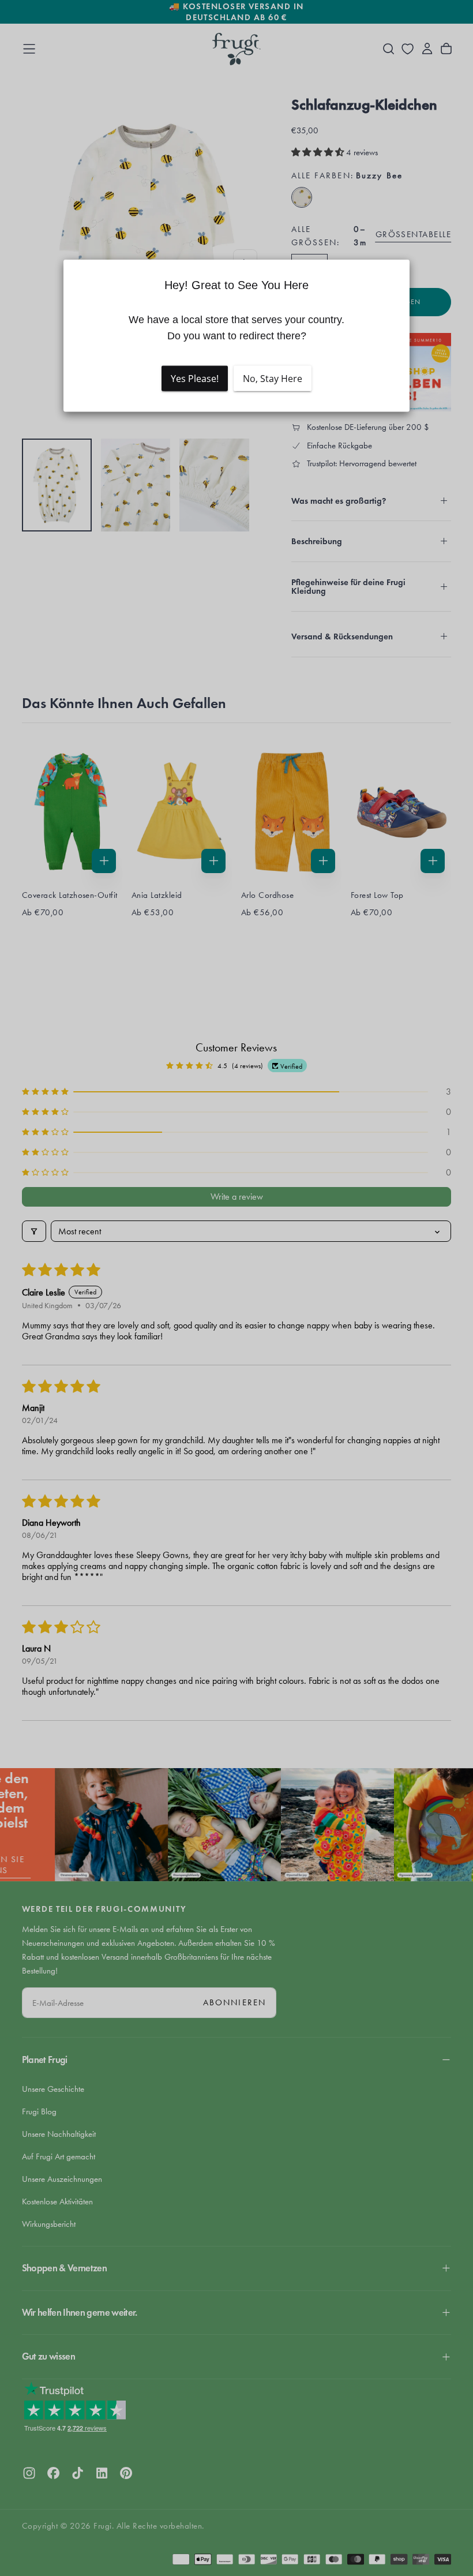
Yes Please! (195, 378)
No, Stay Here (273, 378)
